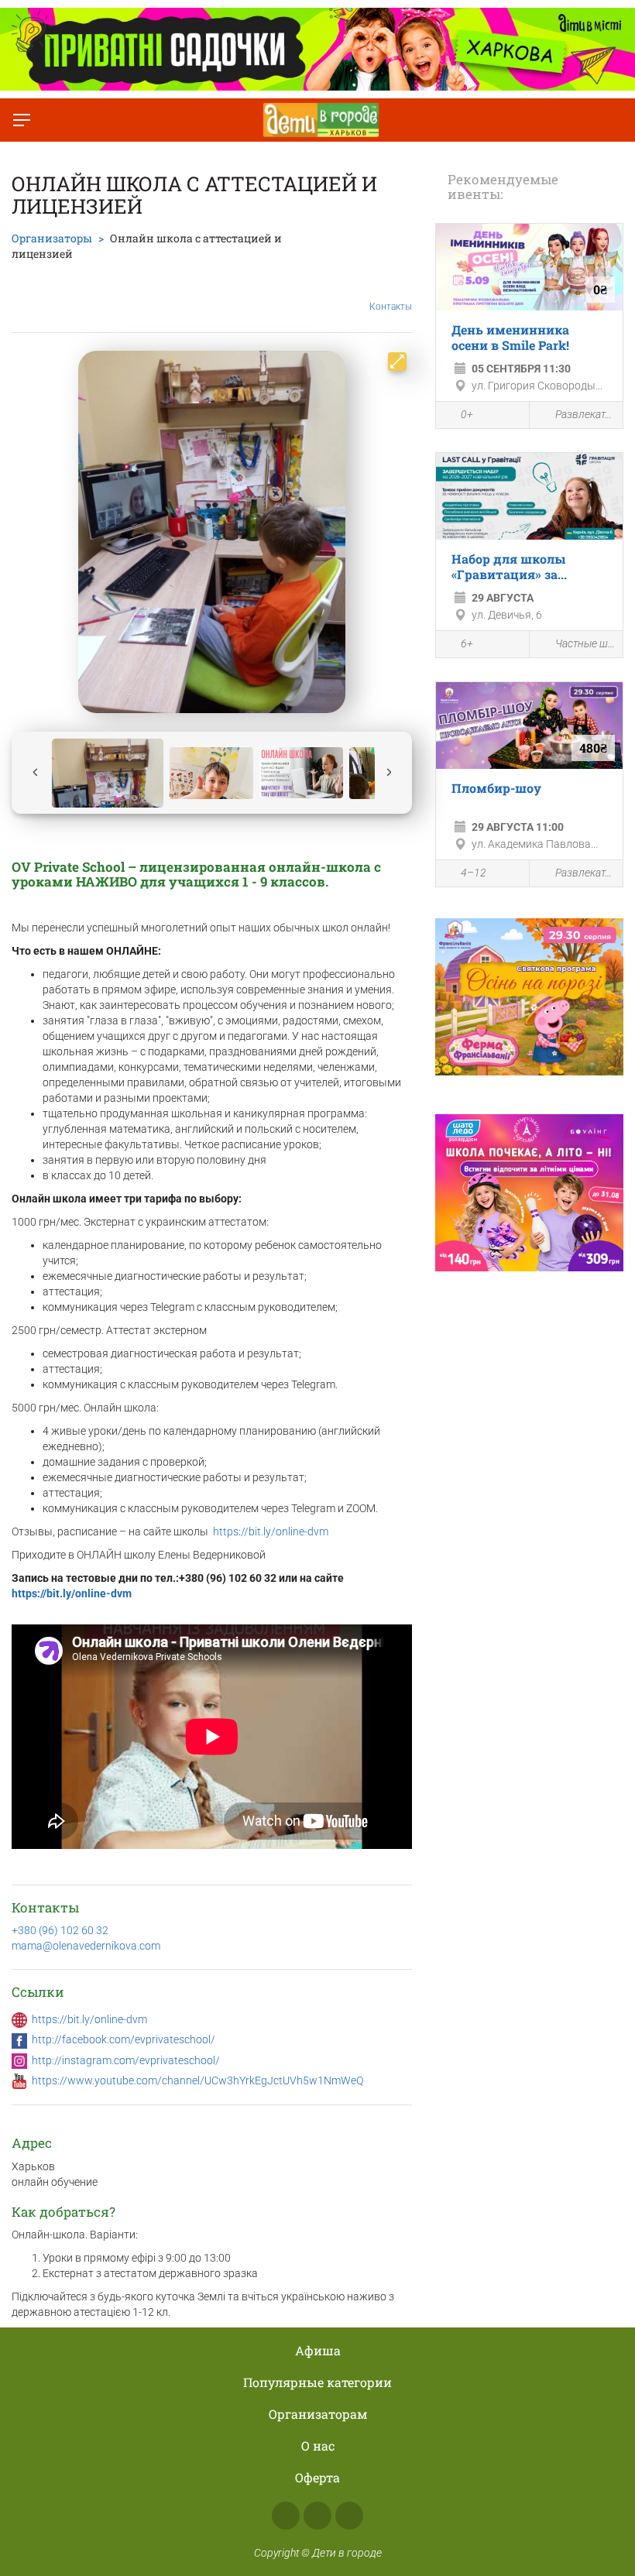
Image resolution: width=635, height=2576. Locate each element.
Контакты (391, 307)
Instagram (317, 2516)
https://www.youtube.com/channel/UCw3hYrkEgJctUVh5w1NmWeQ (197, 2080)
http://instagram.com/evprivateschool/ (126, 2060)
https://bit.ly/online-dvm (271, 1532)
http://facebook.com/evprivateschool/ (124, 2039)
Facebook (286, 2516)
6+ (467, 643)
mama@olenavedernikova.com (86, 1946)
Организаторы (52, 238)
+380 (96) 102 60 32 (60, 1930)
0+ (467, 414)
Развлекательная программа (585, 414)
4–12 (474, 873)
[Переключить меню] (22, 120)
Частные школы (585, 643)
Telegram (349, 2516)
